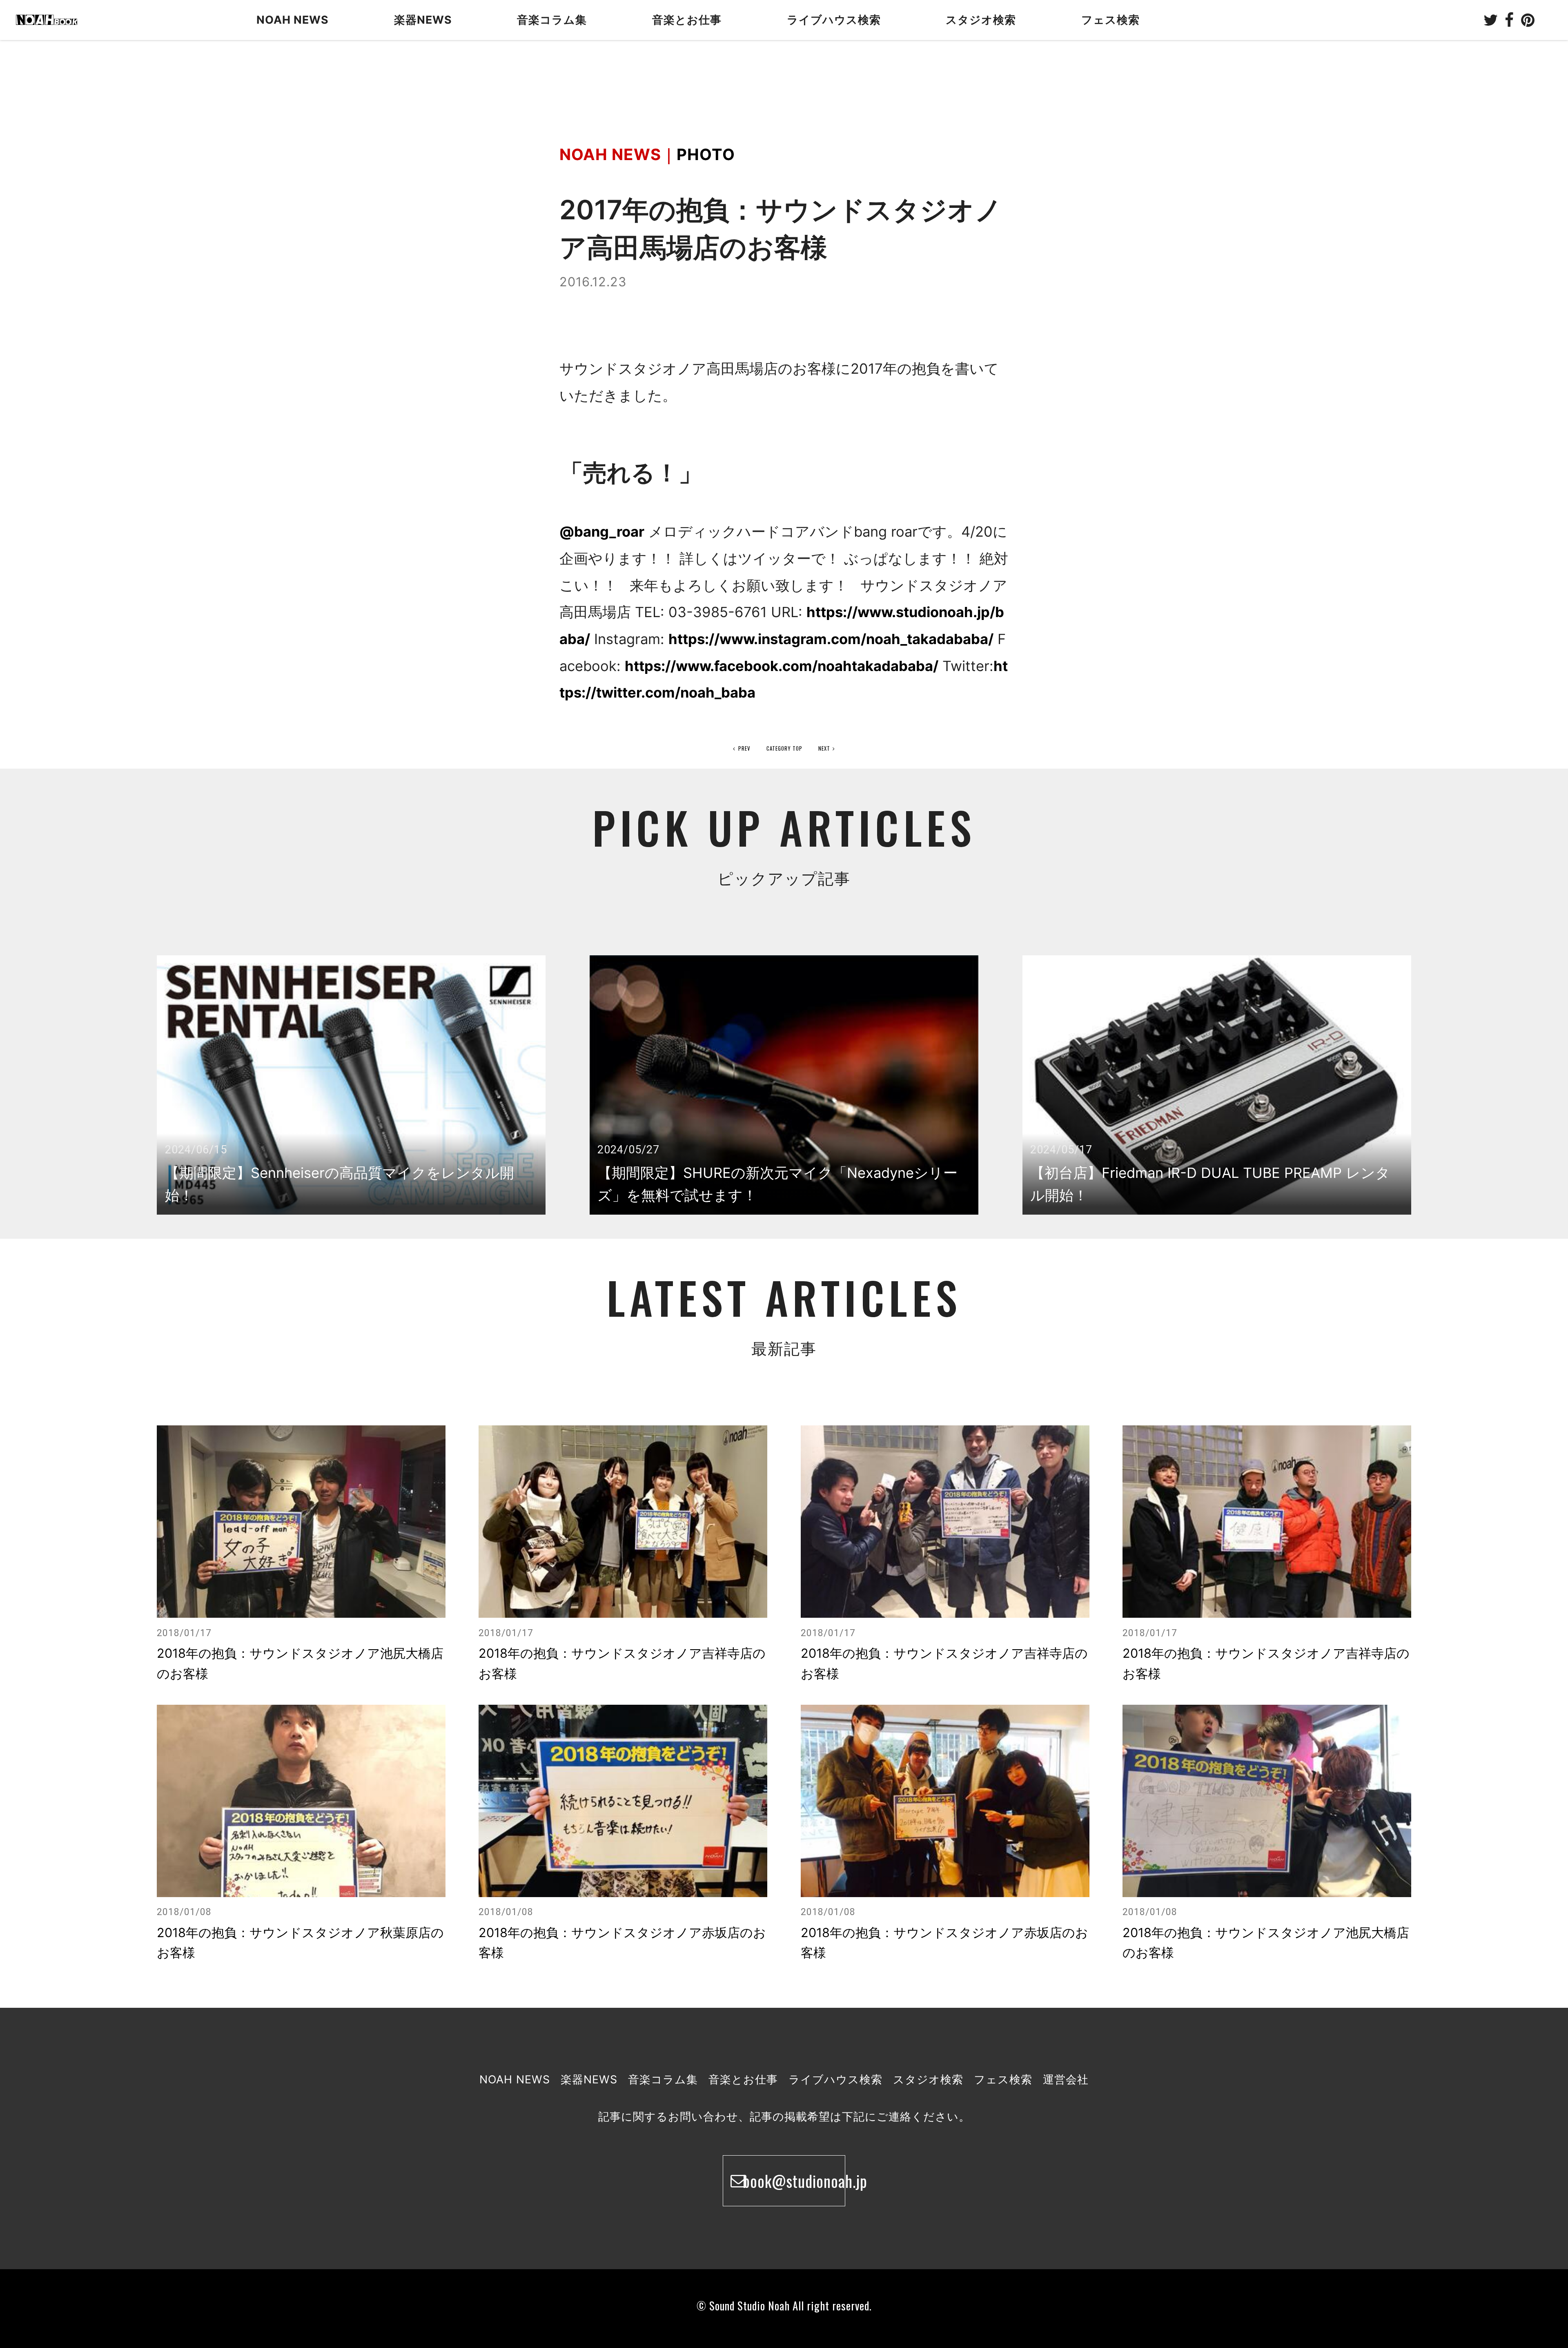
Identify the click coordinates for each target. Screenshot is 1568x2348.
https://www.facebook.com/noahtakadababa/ (782, 666)
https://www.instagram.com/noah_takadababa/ (831, 639)
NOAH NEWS (293, 20)
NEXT (824, 748)
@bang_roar (602, 532)
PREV (744, 748)
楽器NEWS (423, 20)
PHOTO (706, 154)
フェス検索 (1003, 2079)
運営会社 (1066, 2079)
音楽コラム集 (552, 20)
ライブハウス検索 (835, 2079)
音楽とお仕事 (743, 2079)
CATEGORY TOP (784, 748)
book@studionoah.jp (794, 2181)
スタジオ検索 (928, 2079)
